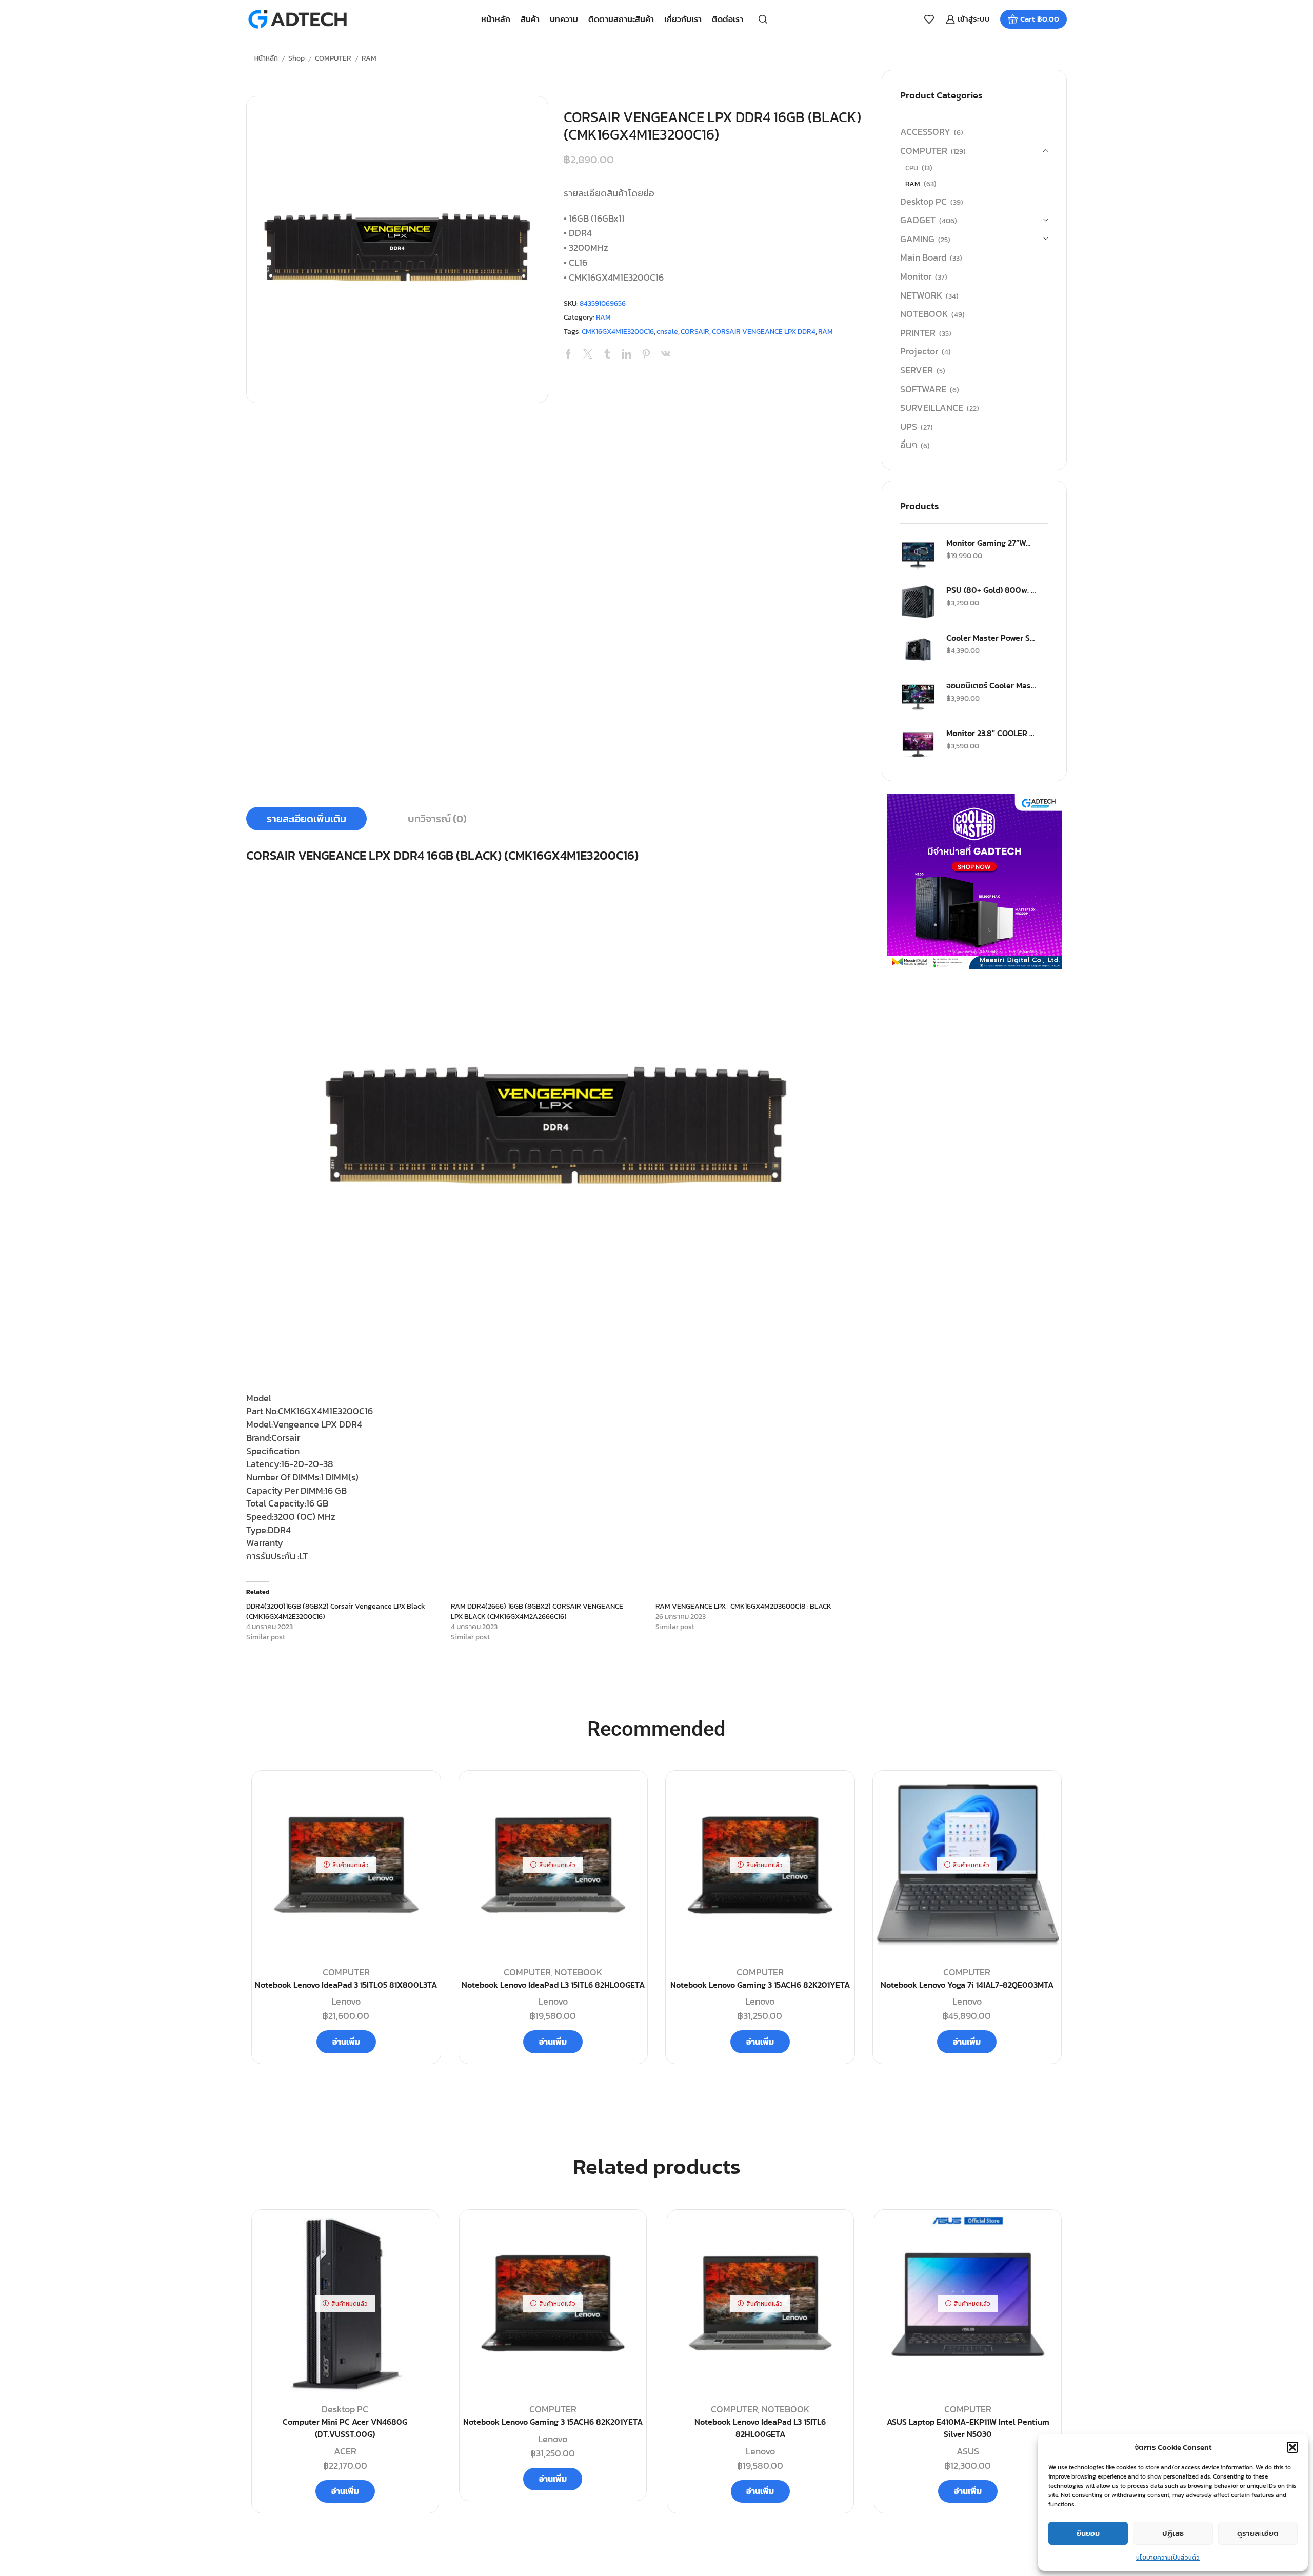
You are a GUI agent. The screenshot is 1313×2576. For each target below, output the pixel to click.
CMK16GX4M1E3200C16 (618, 332)
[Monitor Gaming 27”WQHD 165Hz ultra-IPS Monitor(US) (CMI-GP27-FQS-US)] (918, 554)
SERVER (917, 370)
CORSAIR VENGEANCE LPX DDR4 (764, 332)
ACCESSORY (925, 132)
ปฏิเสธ (1173, 2533)
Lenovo (346, 2001)
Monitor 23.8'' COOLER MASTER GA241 (991, 733)
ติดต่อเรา (728, 19)
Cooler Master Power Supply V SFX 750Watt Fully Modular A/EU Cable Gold (991, 638)
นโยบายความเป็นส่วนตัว (1168, 2558)
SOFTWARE (923, 389)
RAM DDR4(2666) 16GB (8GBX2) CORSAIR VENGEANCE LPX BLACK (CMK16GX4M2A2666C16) (537, 1611)
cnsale (667, 332)
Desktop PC (923, 201)
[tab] (306, 819)
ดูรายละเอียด (1258, 2533)
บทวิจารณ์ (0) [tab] (437, 819)
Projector (919, 351)
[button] (1292, 2447)
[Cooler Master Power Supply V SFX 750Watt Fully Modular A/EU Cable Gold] (918, 649)
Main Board (923, 257)
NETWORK (921, 295)
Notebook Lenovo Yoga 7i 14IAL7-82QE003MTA (967, 1985)
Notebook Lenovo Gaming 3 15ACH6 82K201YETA (760, 1985)
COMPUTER (333, 58)
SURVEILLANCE (932, 408)
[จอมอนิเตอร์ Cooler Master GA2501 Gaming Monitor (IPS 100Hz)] (918, 697)
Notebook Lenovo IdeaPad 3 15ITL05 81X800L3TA (346, 1985)
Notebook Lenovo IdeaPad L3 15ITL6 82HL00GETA (553, 1985)
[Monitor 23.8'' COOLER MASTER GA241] (918, 745)
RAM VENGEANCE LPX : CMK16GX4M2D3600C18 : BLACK (743, 1606)
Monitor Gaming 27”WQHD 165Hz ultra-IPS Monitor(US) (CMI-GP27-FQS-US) (991, 543)
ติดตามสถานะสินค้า (621, 19)
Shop (296, 58)
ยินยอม (1088, 2533)
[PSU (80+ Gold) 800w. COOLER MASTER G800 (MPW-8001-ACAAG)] (918, 602)
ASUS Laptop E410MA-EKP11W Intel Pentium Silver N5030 (968, 2428)
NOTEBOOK (924, 314)
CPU (912, 168)
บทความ (564, 19)
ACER (345, 2451)
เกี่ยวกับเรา (683, 19)
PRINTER (918, 333)
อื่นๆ (909, 445)
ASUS (968, 2451)
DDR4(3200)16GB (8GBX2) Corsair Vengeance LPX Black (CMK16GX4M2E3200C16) (336, 1611)
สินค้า (530, 19)
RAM (369, 58)
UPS (909, 427)
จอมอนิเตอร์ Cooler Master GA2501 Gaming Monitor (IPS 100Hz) (991, 685)
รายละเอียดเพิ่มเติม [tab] (306, 819)
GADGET (918, 220)
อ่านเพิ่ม (346, 2042)
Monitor (916, 276)
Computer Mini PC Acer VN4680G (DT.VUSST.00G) (345, 2428)
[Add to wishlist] (419, 2234)
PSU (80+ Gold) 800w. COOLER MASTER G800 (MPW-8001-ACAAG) (991, 590)
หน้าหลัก (496, 19)
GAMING (917, 239)
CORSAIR (695, 332)
